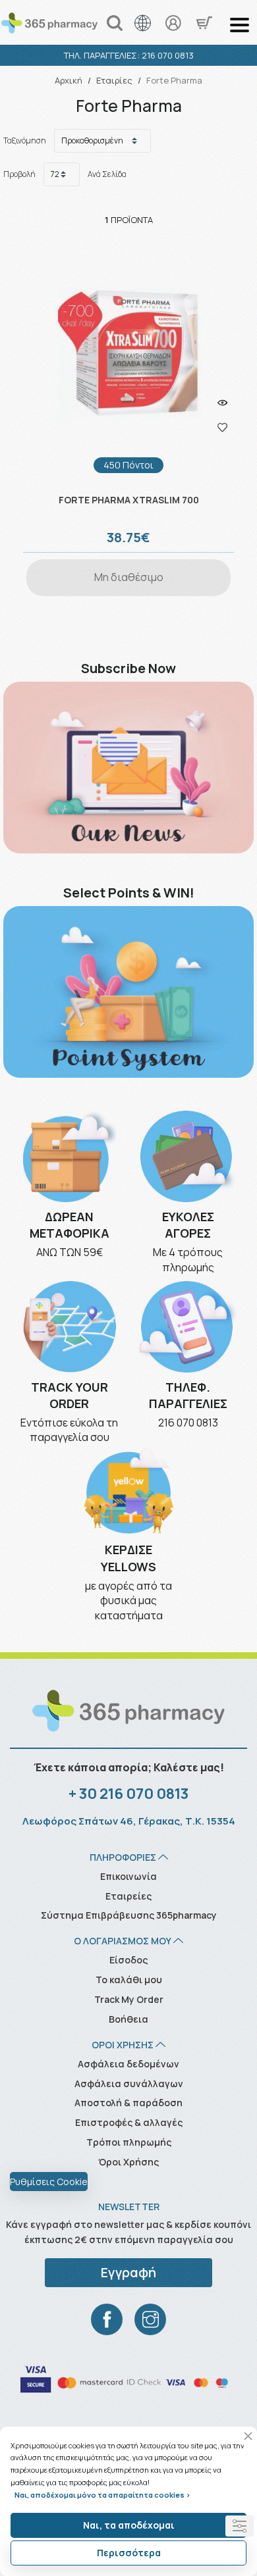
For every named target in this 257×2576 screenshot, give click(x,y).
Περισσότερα (129, 2553)
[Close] (248, 2436)
